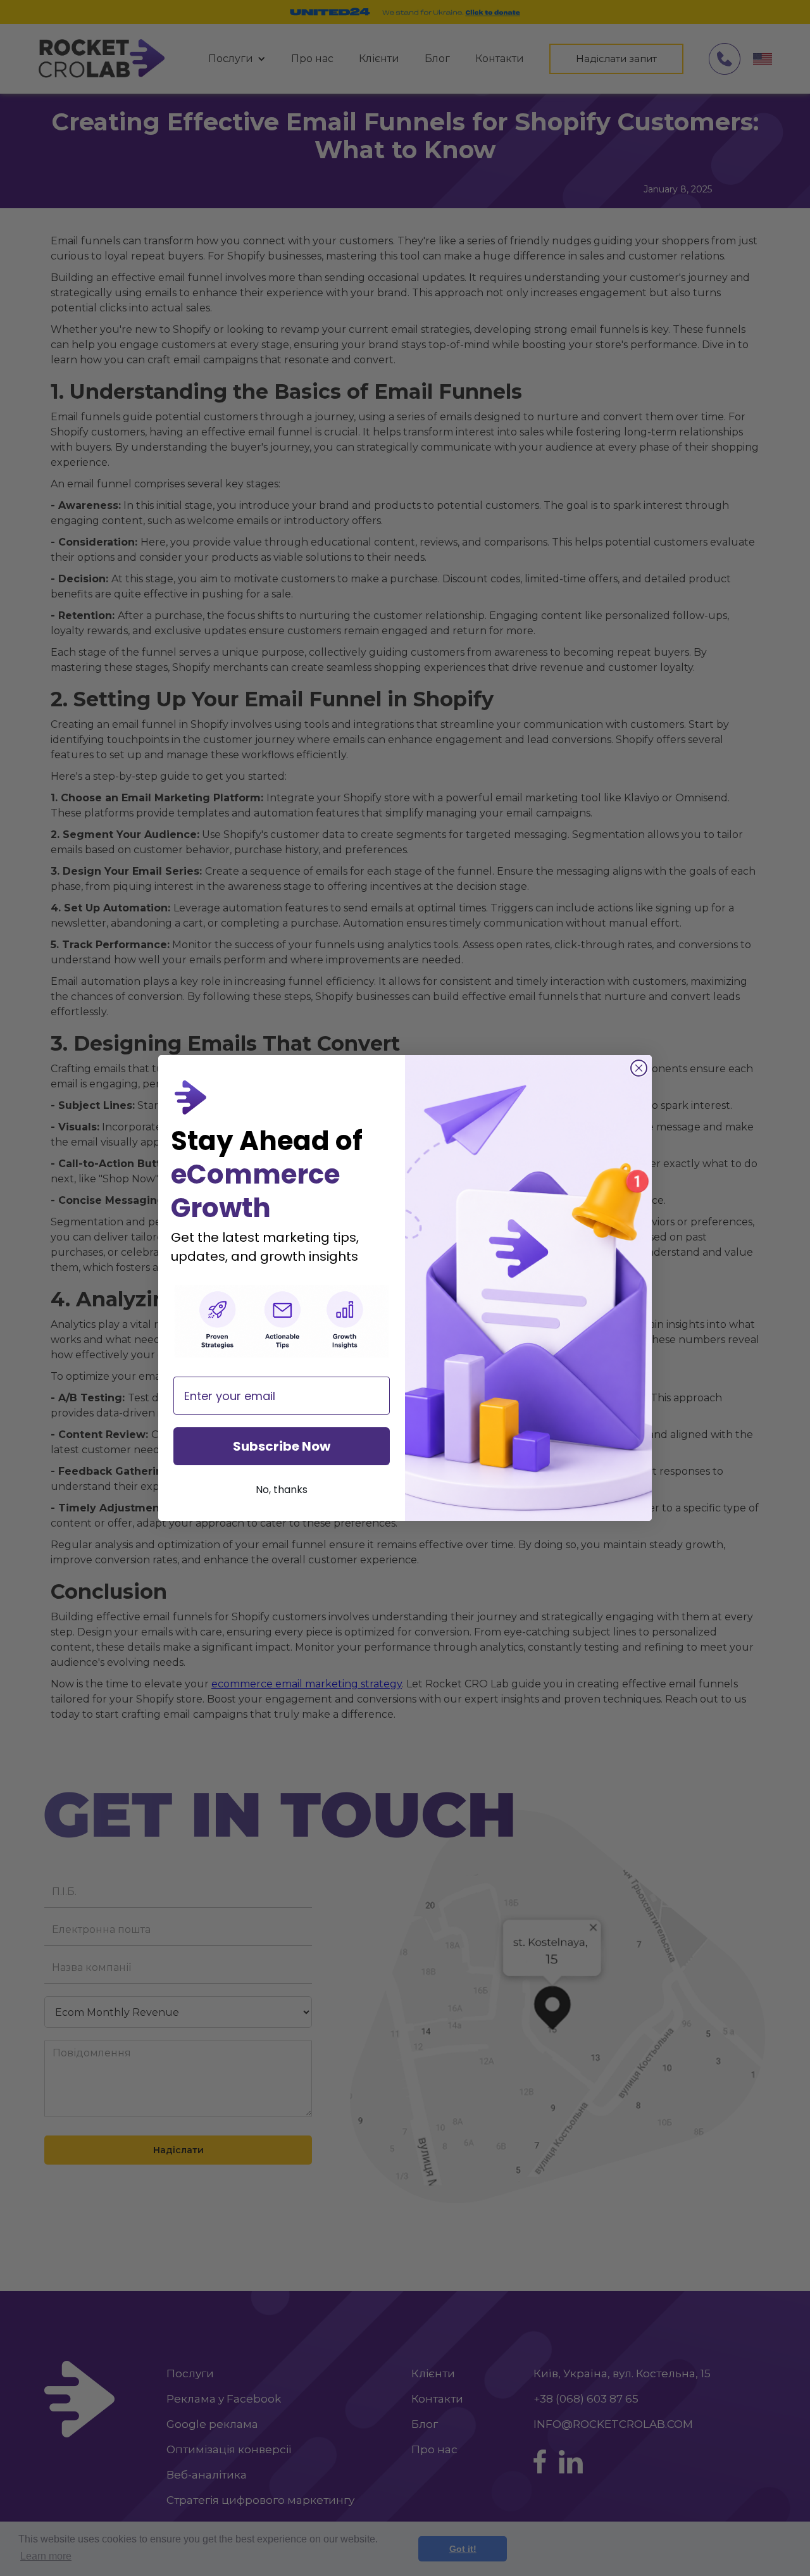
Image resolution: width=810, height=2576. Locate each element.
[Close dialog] (639, 1068)
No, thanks (282, 1490)
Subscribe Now (282, 1446)
